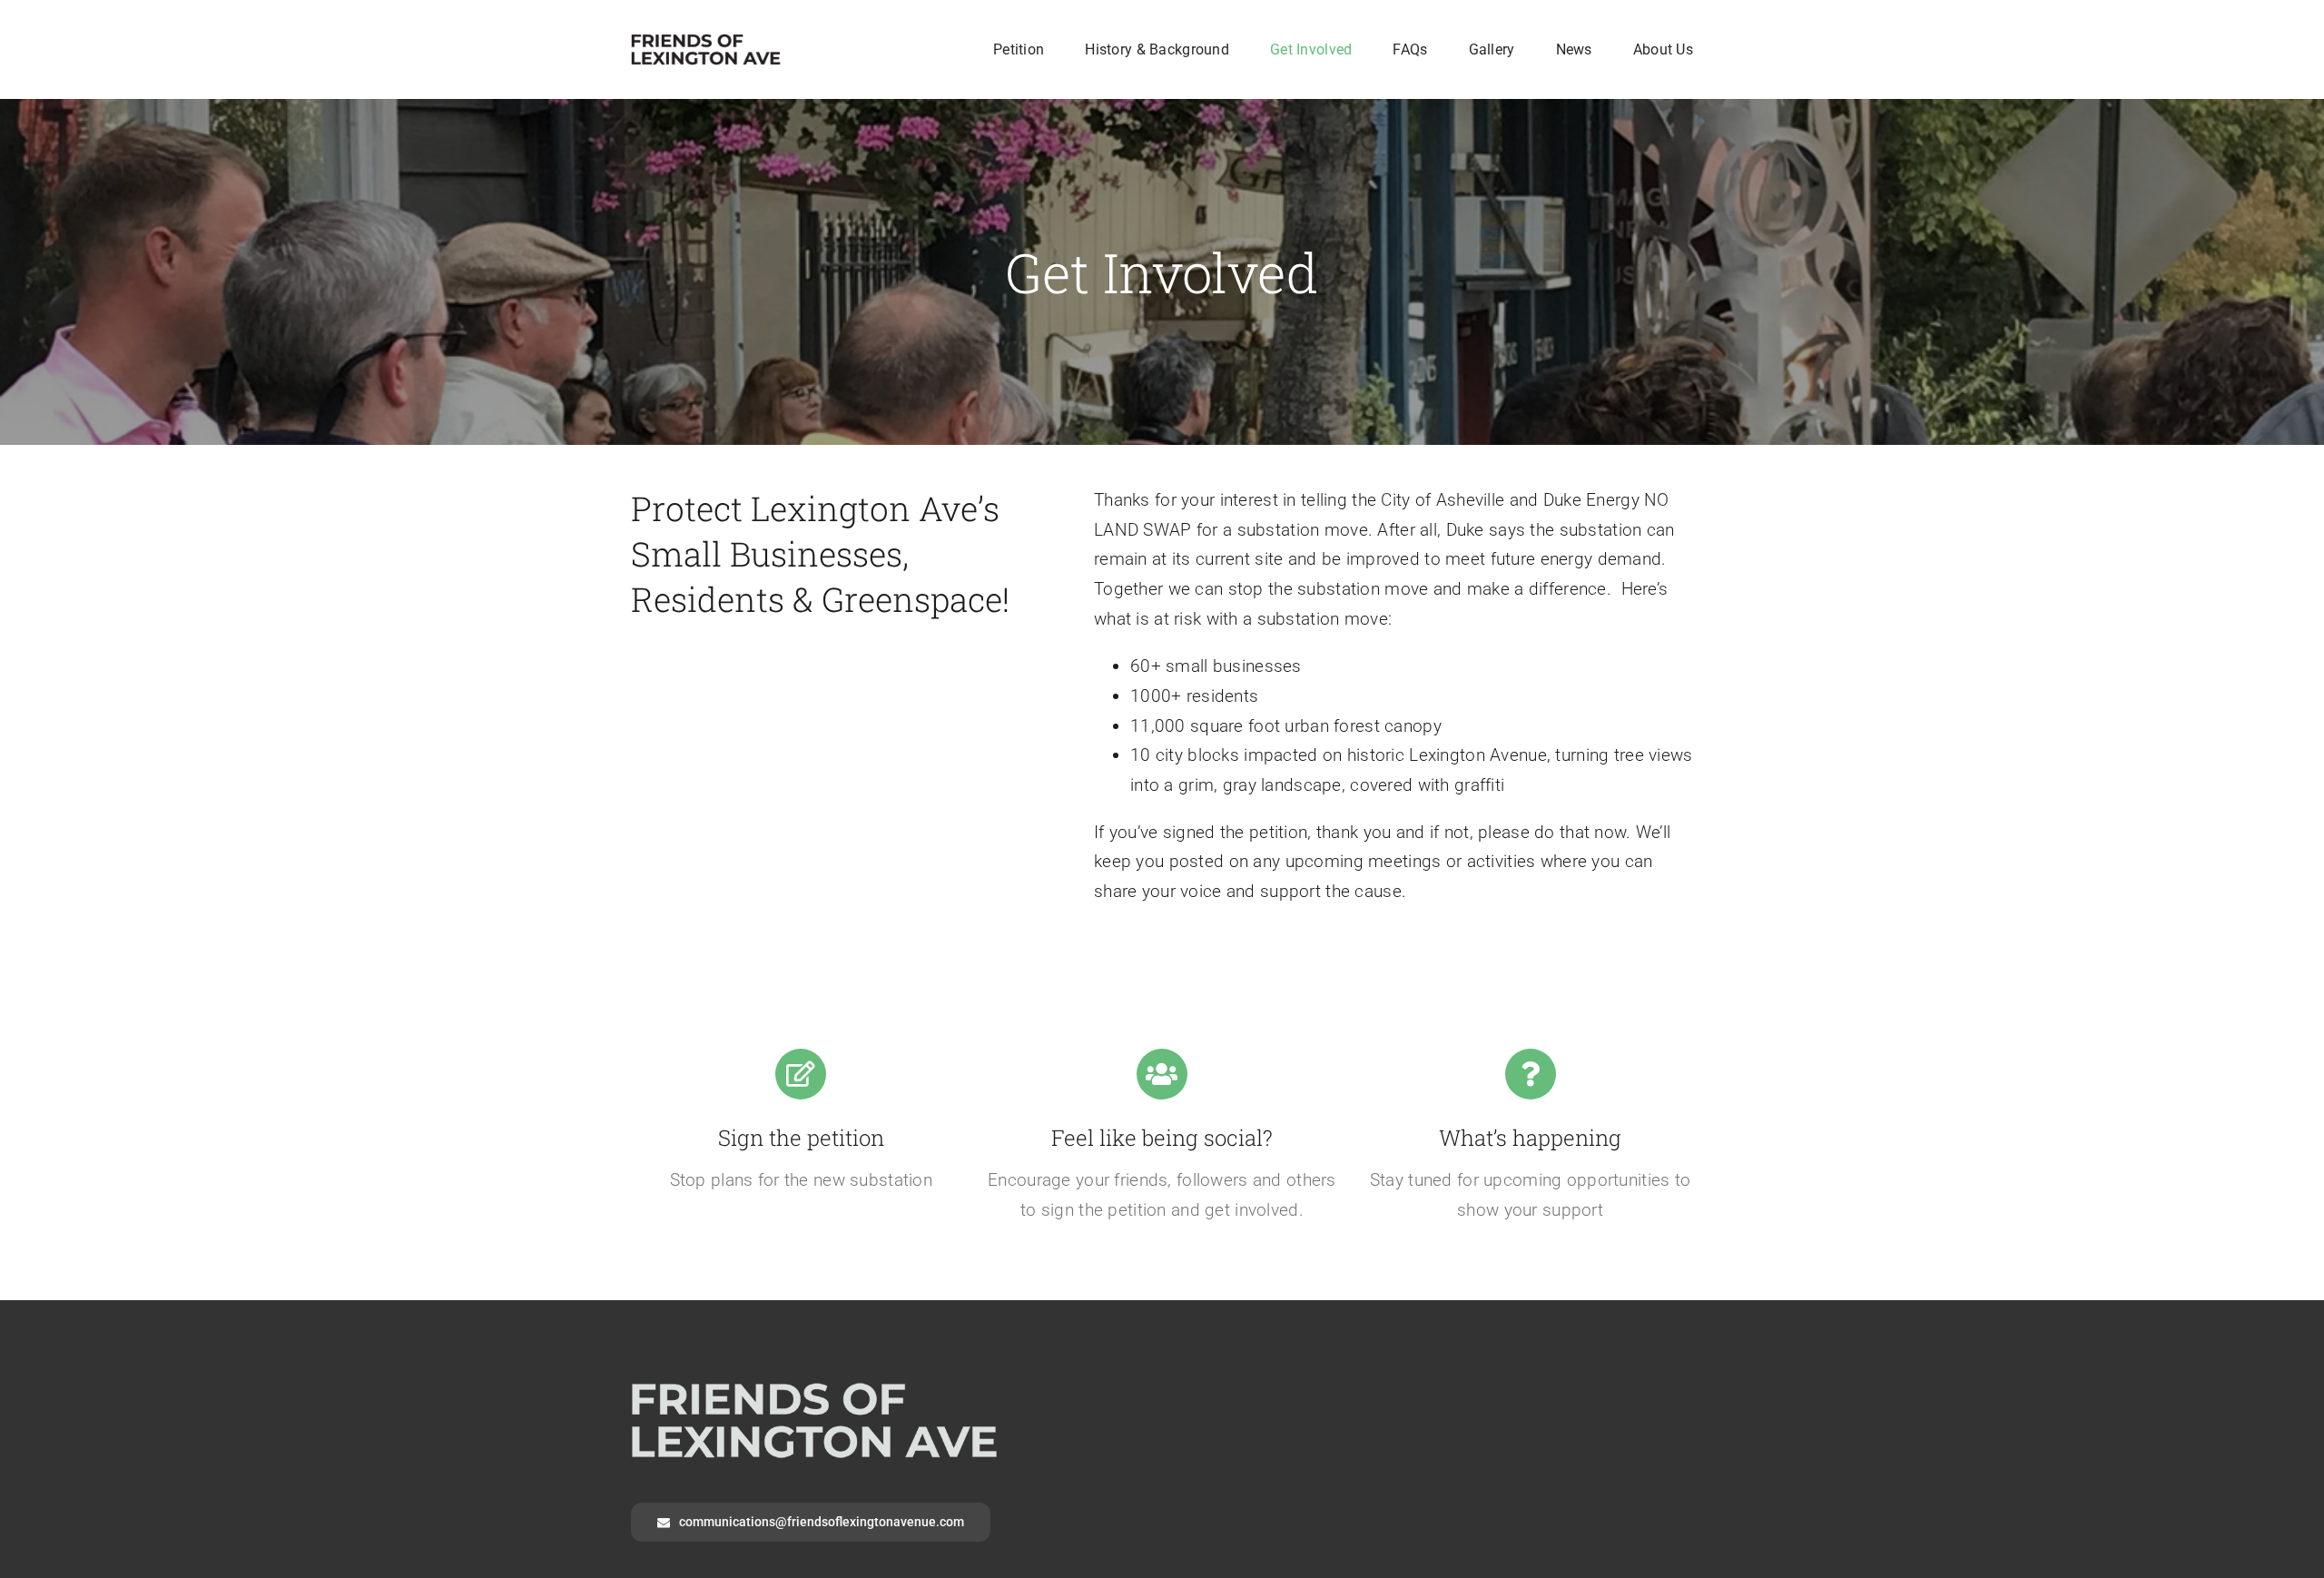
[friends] (706, 42)
